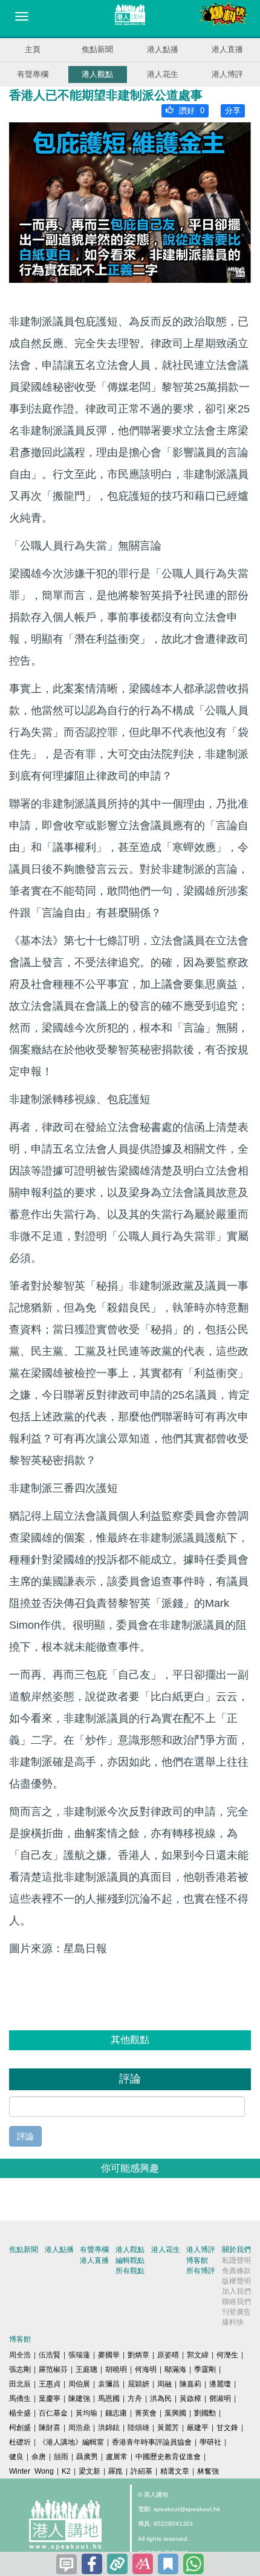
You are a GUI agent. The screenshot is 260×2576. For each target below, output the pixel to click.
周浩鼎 (79, 2428)
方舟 (135, 2399)
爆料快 (233, 2322)
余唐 (39, 2457)
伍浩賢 (50, 2355)
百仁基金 (53, 2413)
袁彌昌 (109, 2384)
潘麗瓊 (220, 2384)
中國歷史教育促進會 (168, 2457)
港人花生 (163, 74)
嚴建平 (198, 2428)
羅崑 (115, 2471)
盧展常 (117, 2457)
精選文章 (175, 2471)
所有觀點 (130, 2271)
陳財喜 (50, 2428)
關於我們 (236, 2250)
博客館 (197, 2260)
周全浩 (20, 2355)
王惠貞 (50, 2384)
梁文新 (89, 2471)
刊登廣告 (236, 2312)
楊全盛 (20, 2413)
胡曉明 (116, 2369)
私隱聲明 (236, 2260)
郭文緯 (198, 2355)
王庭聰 (86, 2369)
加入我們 (236, 2291)
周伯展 (79, 2384)
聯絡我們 (236, 2302)
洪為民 (161, 2399)
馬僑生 (20, 2399)
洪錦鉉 (109, 2428)
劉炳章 (138, 2355)
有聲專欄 (33, 74)
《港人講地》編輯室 (71, 2442)
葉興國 (175, 2413)
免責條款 (236, 2271)
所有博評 (201, 2271)
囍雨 (61, 2457)
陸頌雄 (138, 2428)
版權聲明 (236, 2281)
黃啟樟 (190, 2399)
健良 (16, 2457)
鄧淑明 (220, 2399)
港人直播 (227, 49)
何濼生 (227, 2355)
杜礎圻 (20, 2442)
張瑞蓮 (79, 2355)
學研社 (210, 2442)
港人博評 (227, 74)
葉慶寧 (50, 2399)
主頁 (33, 49)
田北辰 (20, 2384)
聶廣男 (87, 2457)
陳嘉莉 (190, 2384)
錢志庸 (116, 2413)
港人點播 (163, 49)
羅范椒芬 (53, 2369)
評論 (25, 2136)
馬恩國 (109, 2399)
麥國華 (109, 2355)
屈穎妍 (138, 2384)
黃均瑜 (86, 2413)
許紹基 (141, 2471)
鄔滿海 (175, 2369)
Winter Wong (31, 2471)
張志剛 (20, 2369)
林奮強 (208, 2471)
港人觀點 (97, 74)
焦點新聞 (97, 49)
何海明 (146, 2369)
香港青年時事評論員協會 (152, 2442)
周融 (164, 2384)
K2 (66, 2471)
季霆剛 (205, 2369)
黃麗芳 (168, 2428)
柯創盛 (20, 2428)
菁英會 (146, 2413)
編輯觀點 (130, 2260)
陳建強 (79, 2399)
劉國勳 (205, 2413)
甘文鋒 (227, 2428)
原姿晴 (168, 2355)
